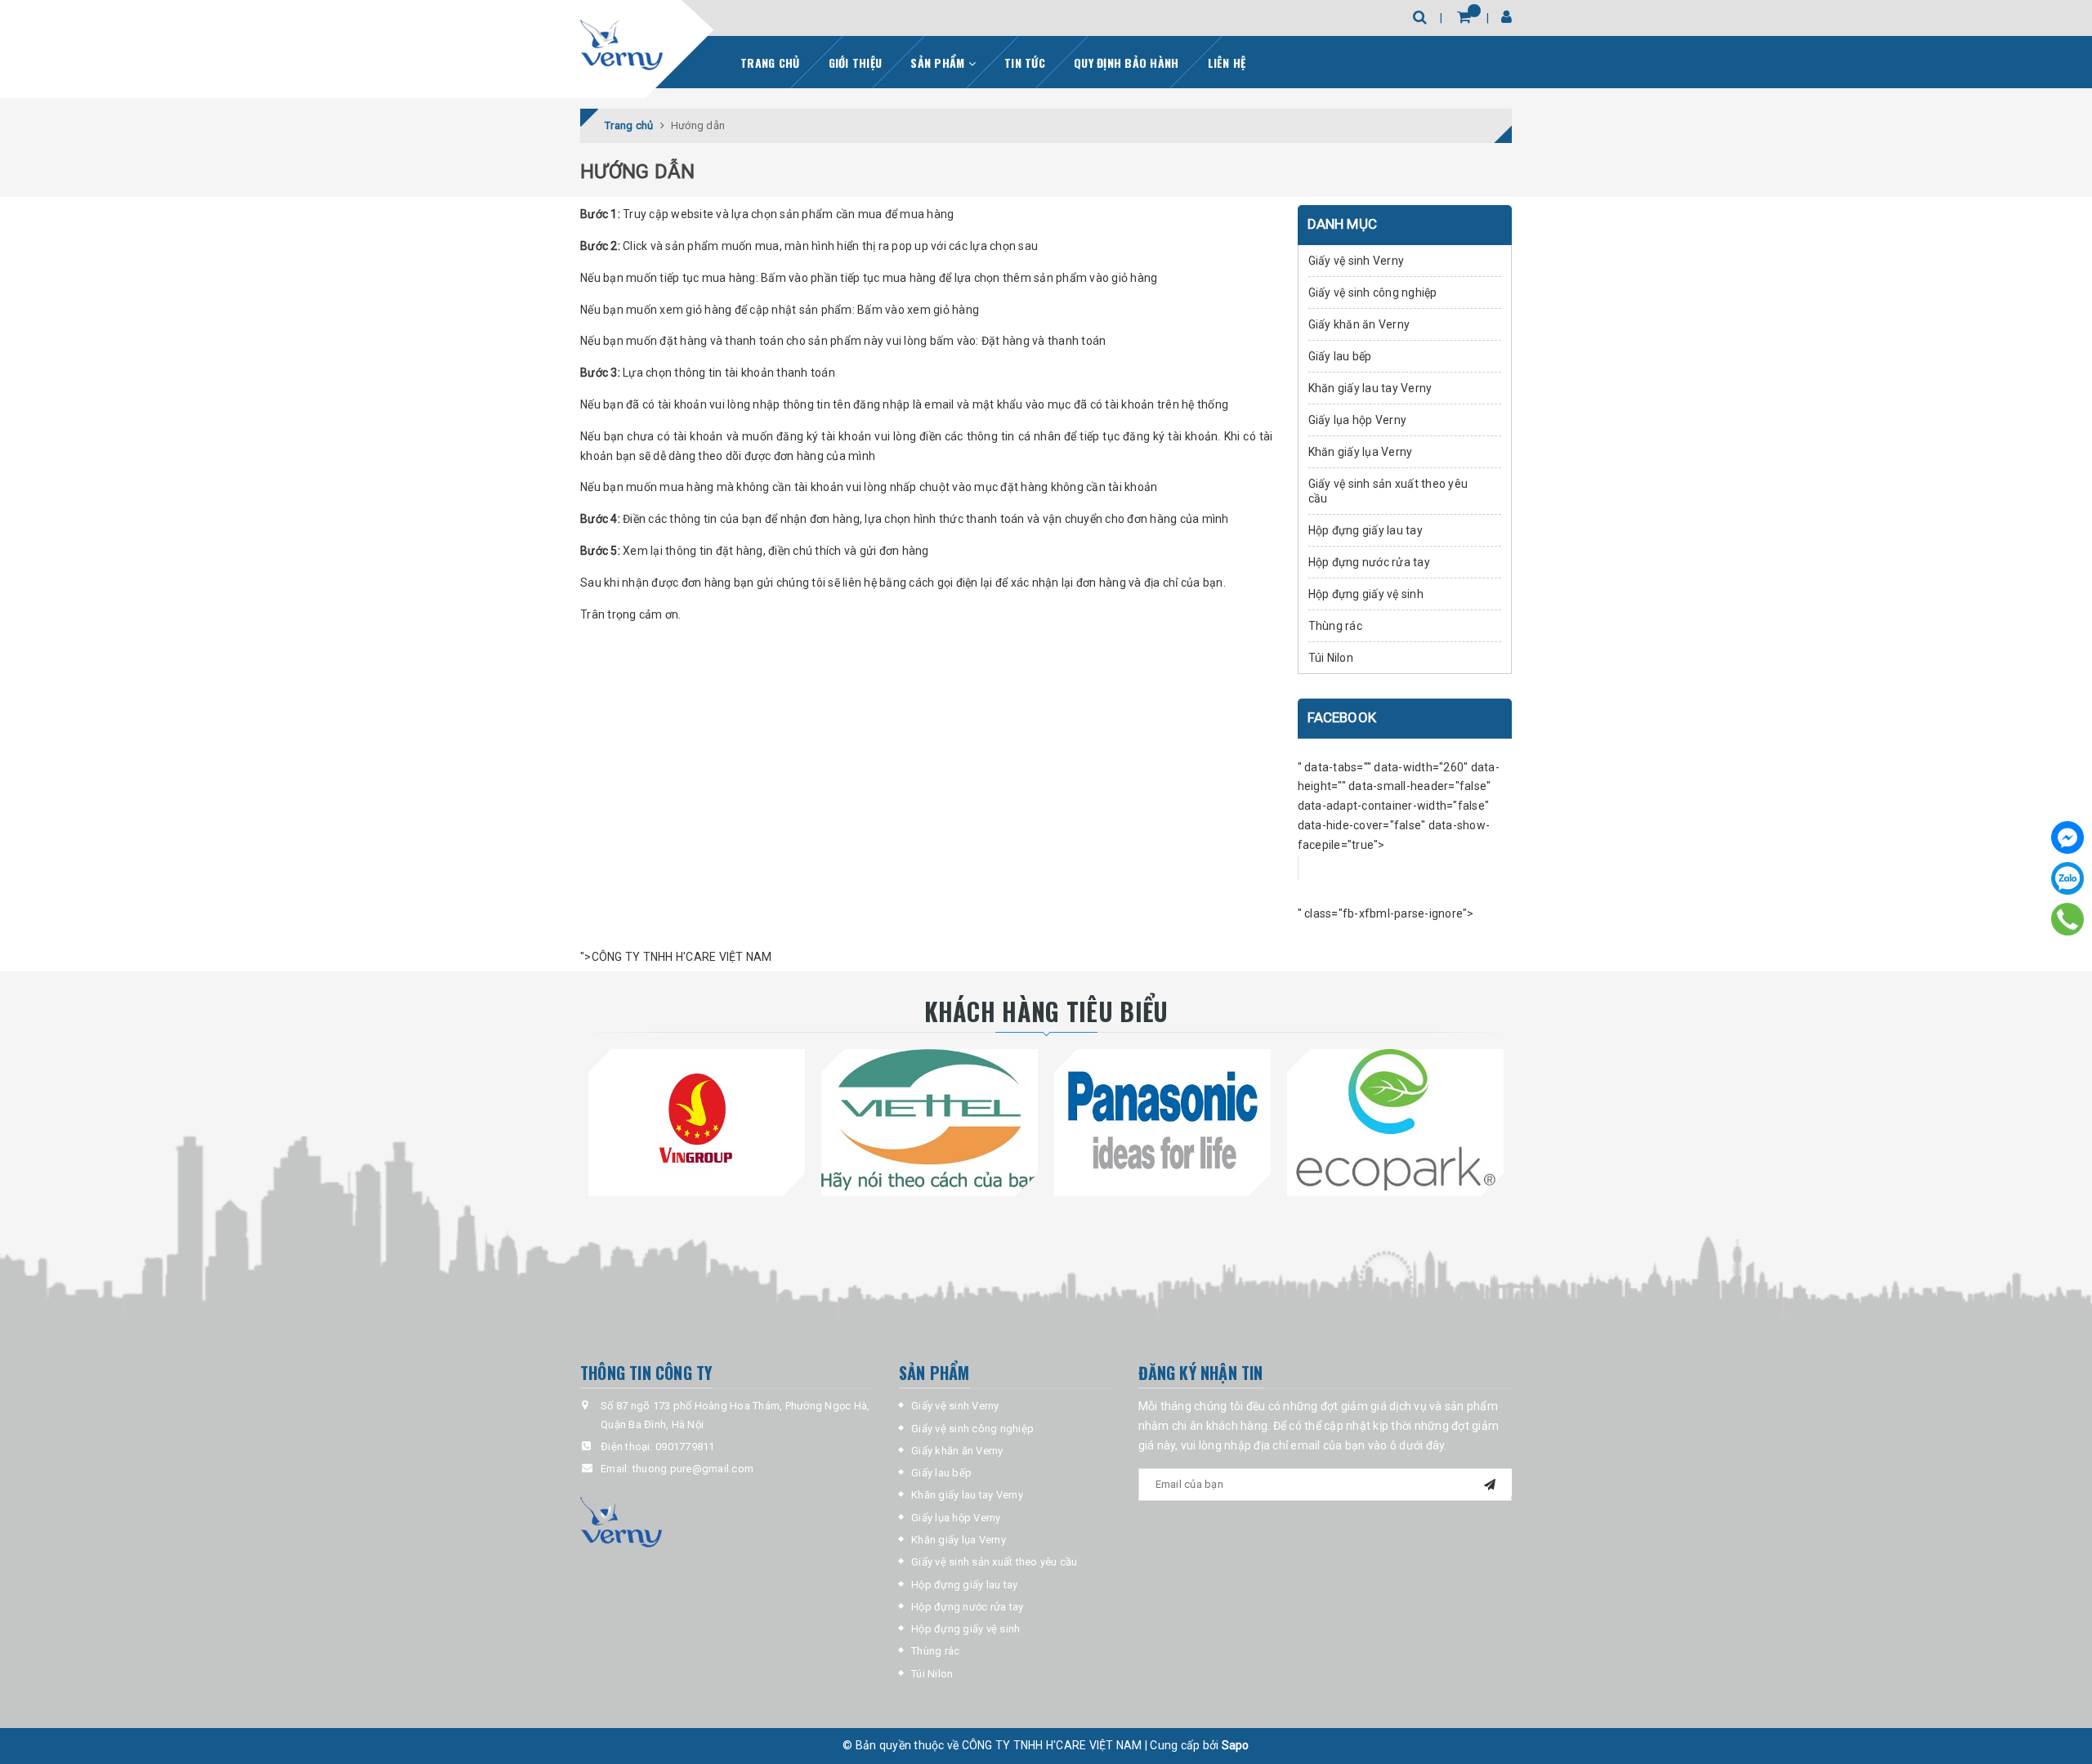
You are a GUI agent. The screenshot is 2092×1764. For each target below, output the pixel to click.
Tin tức (1025, 63)
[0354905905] (2068, 919)
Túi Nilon (1331, 658)
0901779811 (685, 1447)
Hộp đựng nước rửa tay (1369, 562)
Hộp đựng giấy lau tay (1366, 530)
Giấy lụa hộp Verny (1358, 420)
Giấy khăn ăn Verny (1359, 324)
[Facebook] (2067, 837)
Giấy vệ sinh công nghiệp (1373, 293)
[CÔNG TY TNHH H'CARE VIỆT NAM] (621, 46)
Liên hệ (1227, 63)
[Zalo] (2067, 878)
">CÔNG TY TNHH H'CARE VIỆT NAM (676, 957)
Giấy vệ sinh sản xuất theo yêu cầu (1388, 491)
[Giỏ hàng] (1464, 17)
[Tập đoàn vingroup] (697, 1119)
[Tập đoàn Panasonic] (1162, 1119)
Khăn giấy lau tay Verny (1370, 388)
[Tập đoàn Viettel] (930, 1119)
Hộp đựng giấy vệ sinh (1366, 594)
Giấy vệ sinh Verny (1357, 261)
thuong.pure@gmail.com (693, 1469)
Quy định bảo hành (1126, 63)
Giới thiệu (856, 63)
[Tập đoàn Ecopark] (1395, 1119)
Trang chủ (770, 63)
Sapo (1236, 1745)
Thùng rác (1335, 626)
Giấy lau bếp (1340, 356)
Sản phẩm (939, 63)
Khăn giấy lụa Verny (1361, 452)
